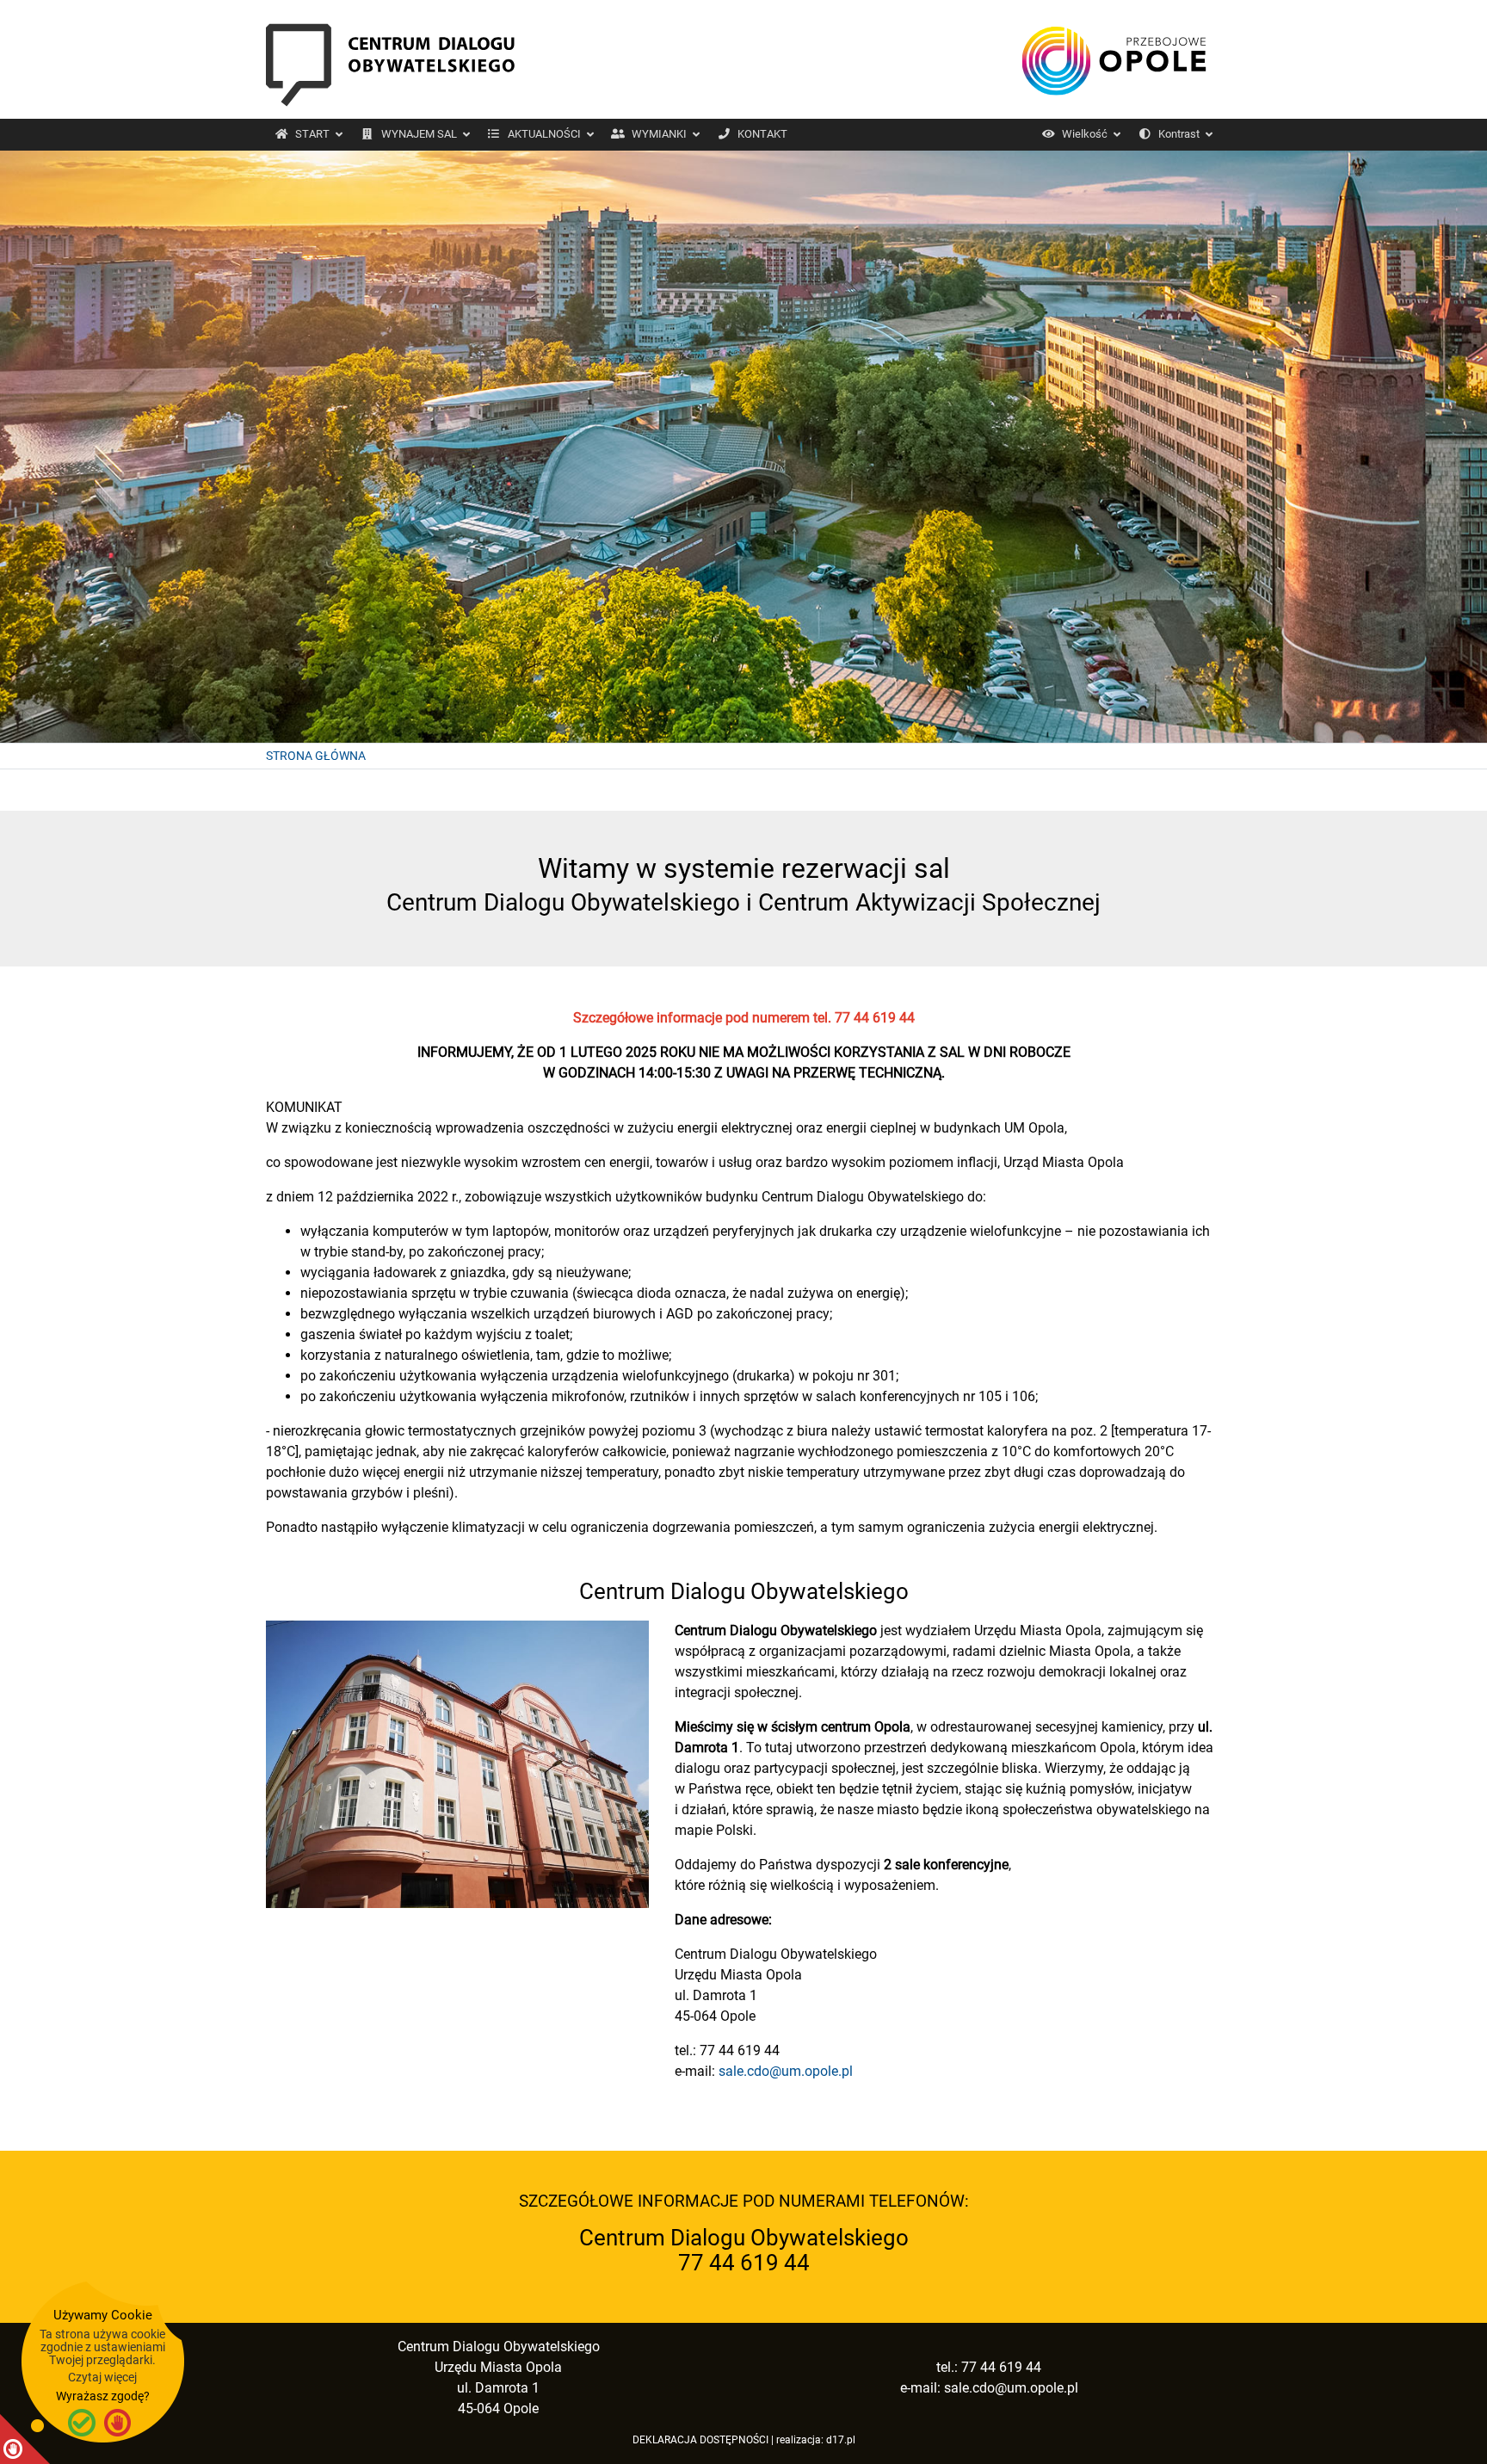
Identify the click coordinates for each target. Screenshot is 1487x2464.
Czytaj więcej (102, 2377)
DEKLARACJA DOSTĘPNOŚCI (700, 2440)
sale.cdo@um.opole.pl (786, 2071)
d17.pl (841, 2440)
